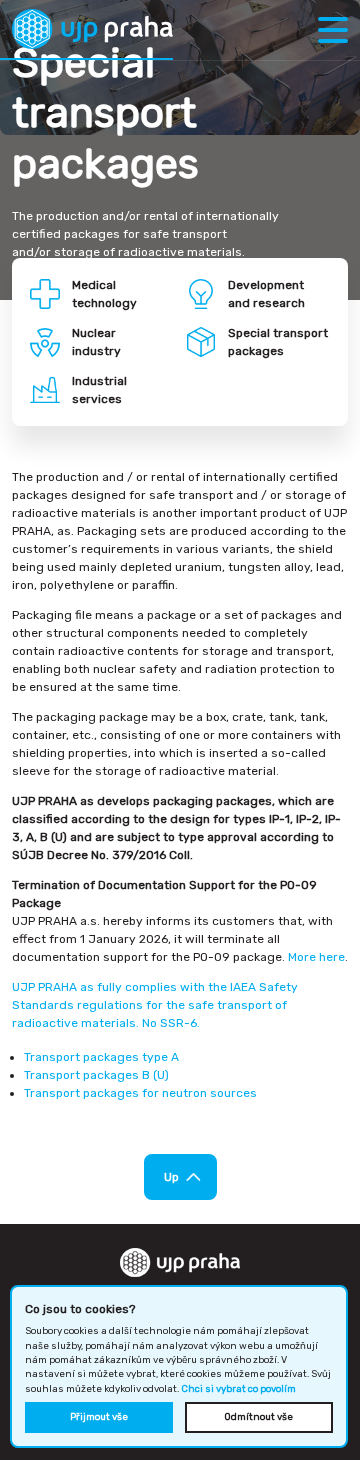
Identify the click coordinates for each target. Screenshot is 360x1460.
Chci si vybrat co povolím (238, 1388)
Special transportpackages (278, 342)
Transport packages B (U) (96, 1075)
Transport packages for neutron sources (140, 1093)
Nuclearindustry (96, 342)
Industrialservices (99, 390)
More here (316, 957)
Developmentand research (266, 294)
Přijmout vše (99, 1416)
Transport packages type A (101, 1057)
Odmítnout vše (258, 1416)
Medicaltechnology (104, 294)
